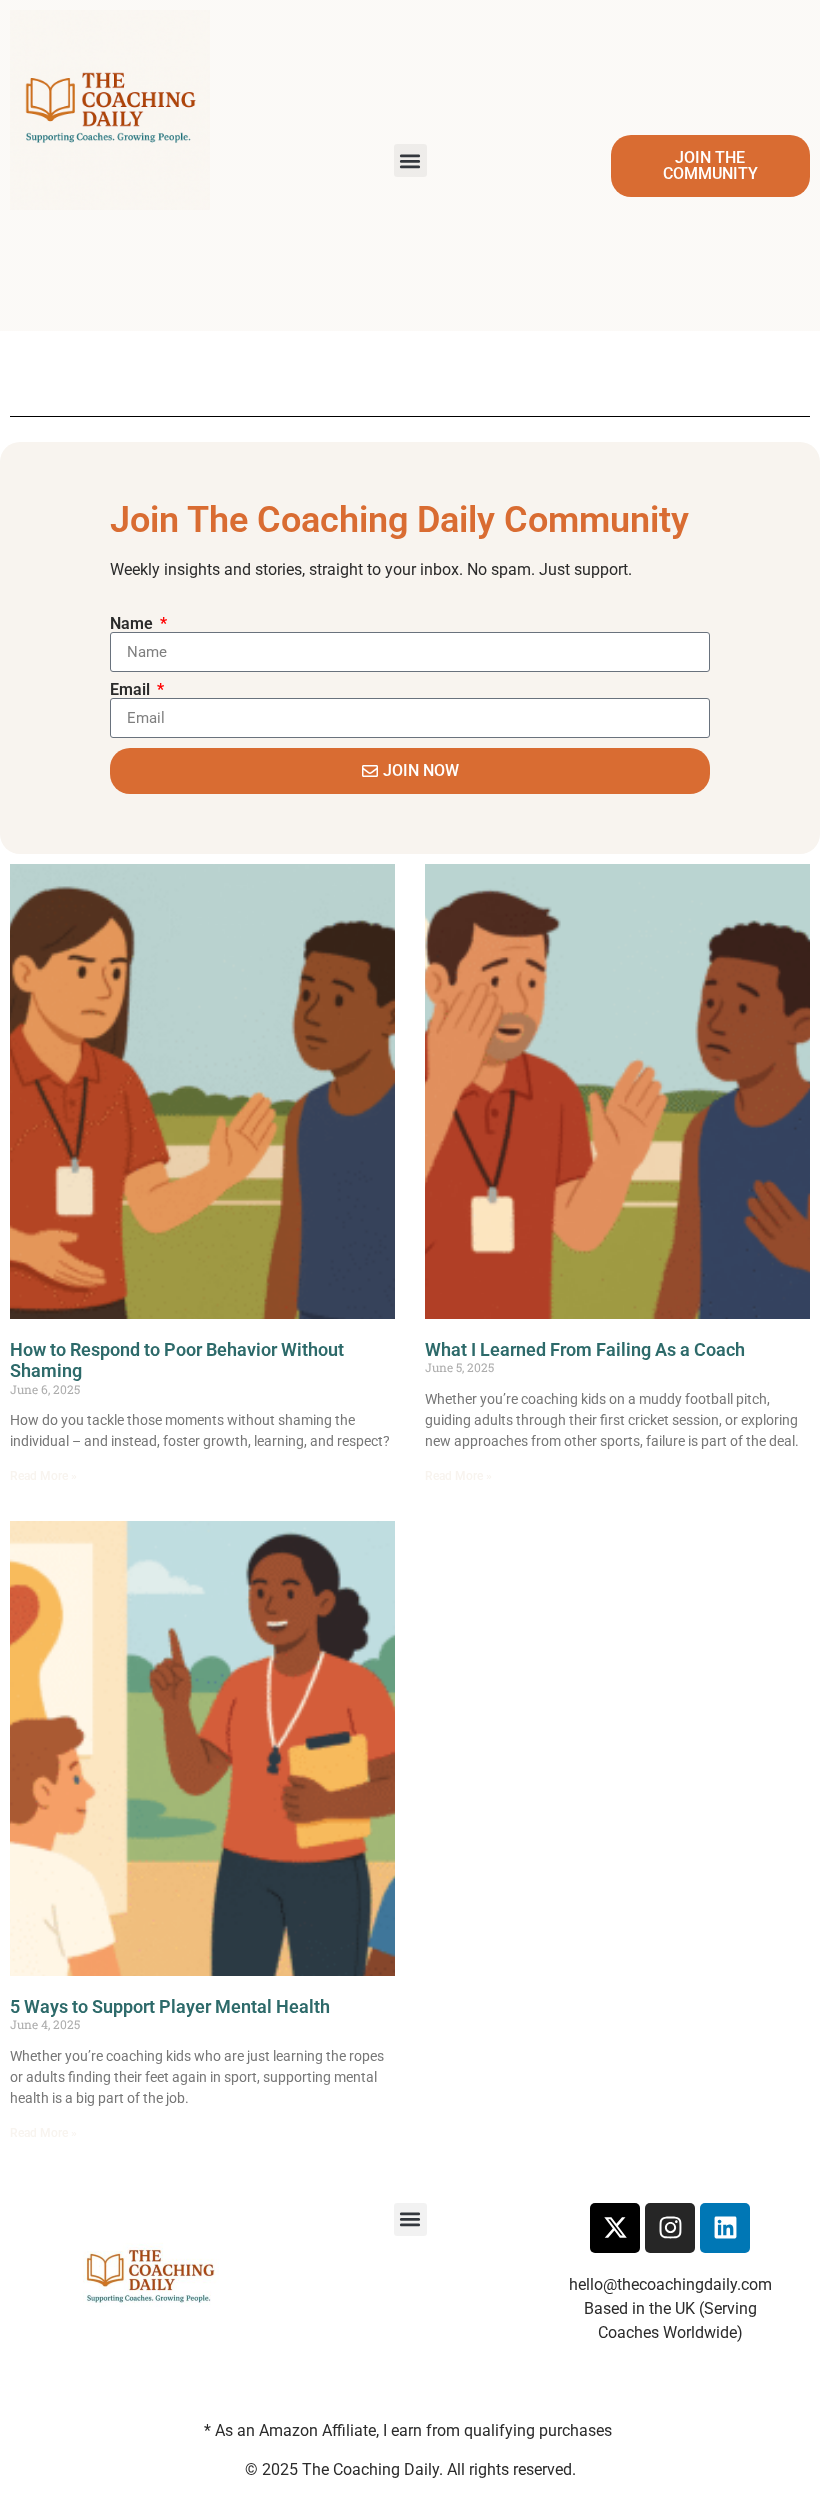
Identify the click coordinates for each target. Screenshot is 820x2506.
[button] (410, 160)
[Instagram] (670, 2228)
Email (132, 690)
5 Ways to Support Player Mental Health (170, 2006)
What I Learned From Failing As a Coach (585, 1349)
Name (133, 624)
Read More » (43, 1476)
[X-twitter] (615, 2228)
